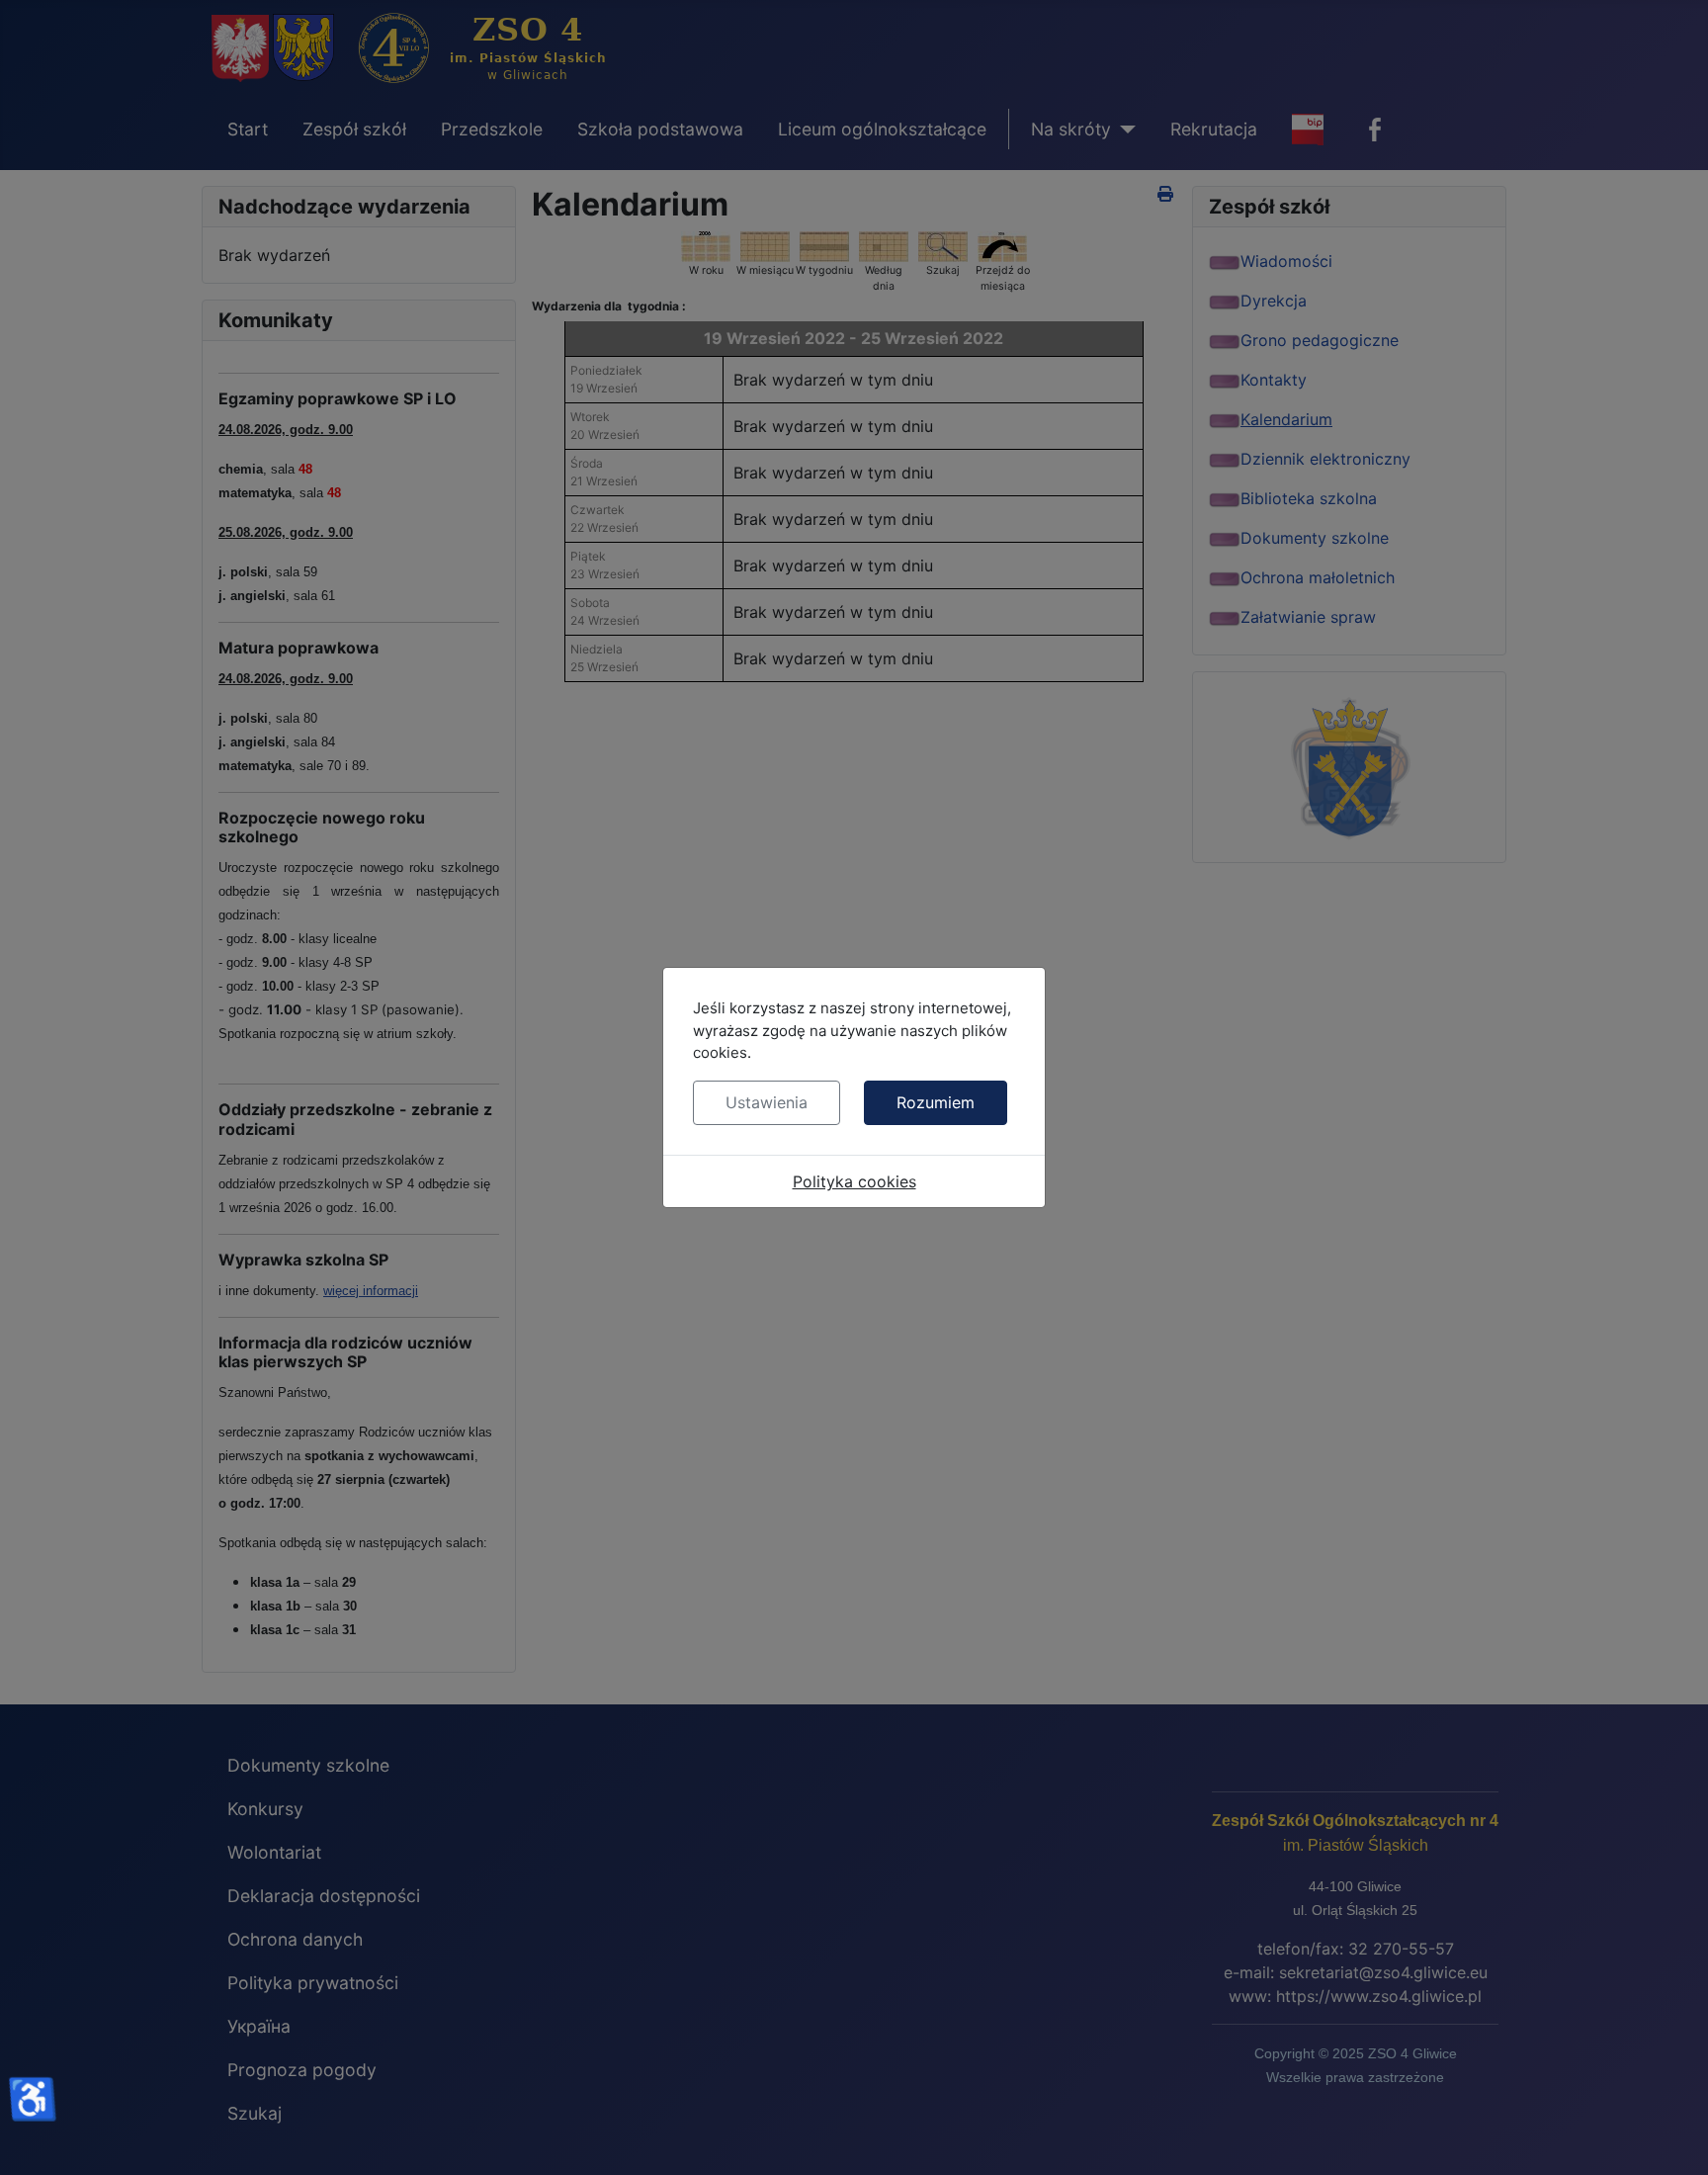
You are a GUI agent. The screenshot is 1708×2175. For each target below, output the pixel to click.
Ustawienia (767, 1102)
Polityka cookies (854, 1181)
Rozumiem (936, 1102)
